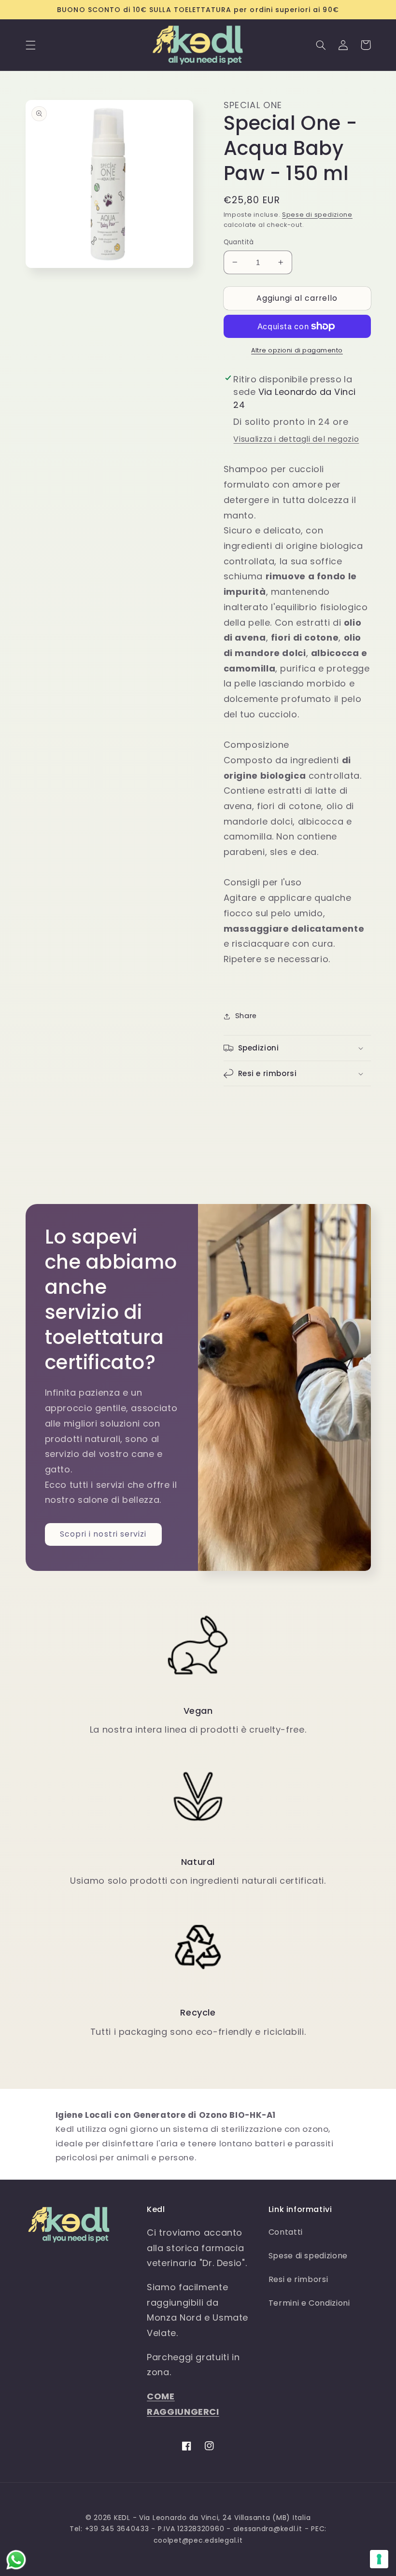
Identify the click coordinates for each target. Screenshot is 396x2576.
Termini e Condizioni (309, 2303)
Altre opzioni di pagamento (297, 350)
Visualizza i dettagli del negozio (296, 439)
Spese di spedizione (317, 215)
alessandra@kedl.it (268, 2529)
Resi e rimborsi (298, 2279)
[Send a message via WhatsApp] (16, 2560)
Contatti (286, 2232)
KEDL (122, 2518)
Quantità (239, 242)
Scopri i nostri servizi (103, 1534)
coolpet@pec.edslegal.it (198, 2540)
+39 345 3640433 (117, 2529)
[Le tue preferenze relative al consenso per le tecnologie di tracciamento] (379, 2559)
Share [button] (246, 1016)
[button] (30, 45)
